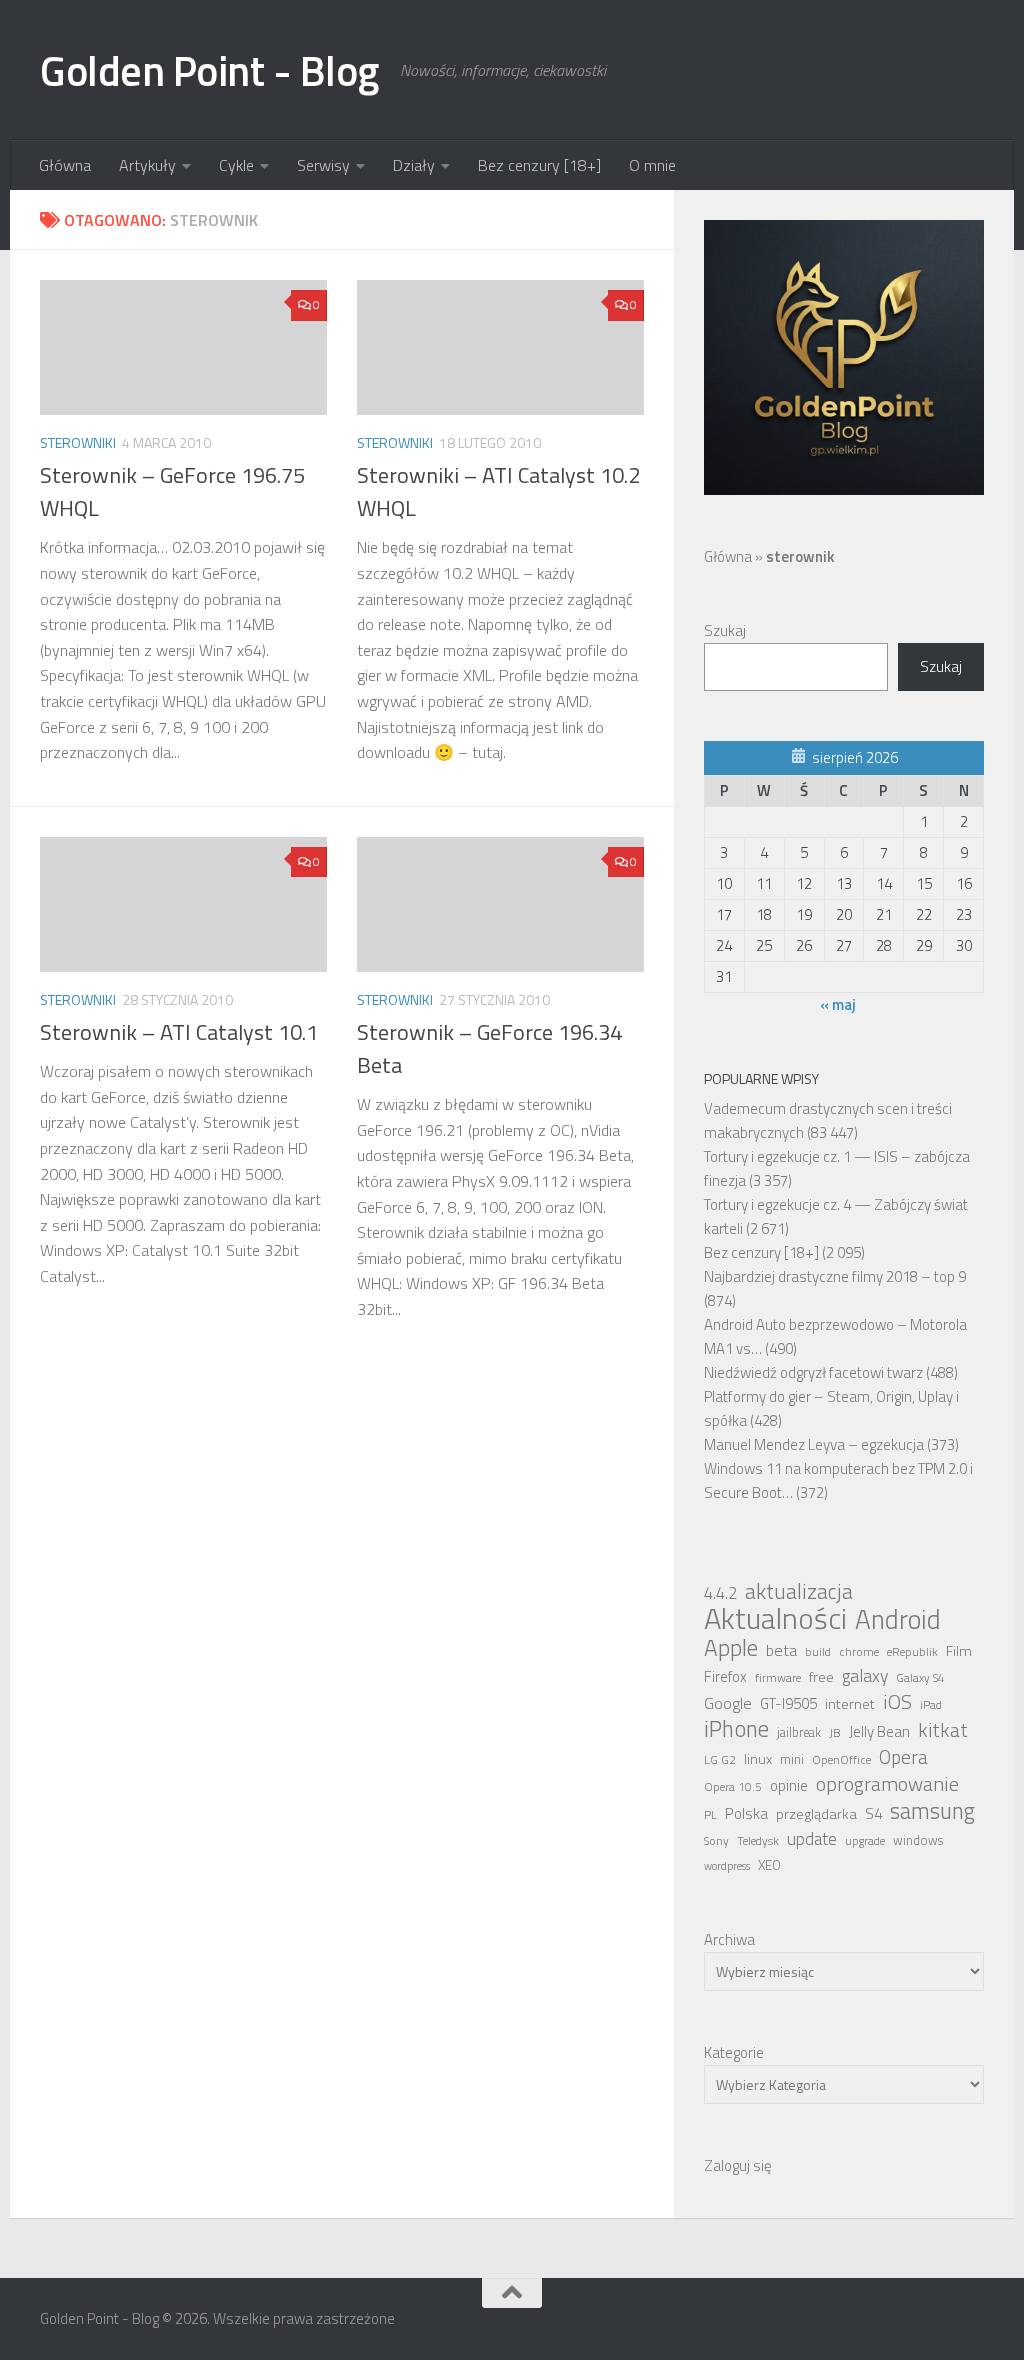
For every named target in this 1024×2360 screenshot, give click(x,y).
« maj (838, 1004)
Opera (903, 1757)
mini (792, 1759)
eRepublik (912, 1652)
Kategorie (734, 2052)
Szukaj (725, 630)
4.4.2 (720, 1593)
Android (898, 1619)
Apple (731, 1648)
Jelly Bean (879, 1731)
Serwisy (323, 165)
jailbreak (799, 1732)
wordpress (727, 1866)
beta (781, 1650)
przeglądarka (816, 1814)
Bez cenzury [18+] (539, 165)
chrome (859, 1652)
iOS (897, 1702)
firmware (778, 1678)
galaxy (865, 1676)
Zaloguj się (738, 2165)
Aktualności (775, 1618)
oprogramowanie (887, 1784)
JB (835, 1733)
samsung (932, 1811)
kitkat (943, 1730)
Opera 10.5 (733, 1787)
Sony (716, 1841)
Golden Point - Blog (210, 70)
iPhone (736, 1729)
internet (850, 1704)
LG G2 (720, 1760)
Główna (65, 165)
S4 (873, 1813)
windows (918, 1840)
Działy (414, 165)
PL (710, 1815)
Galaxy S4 (920, 1678)
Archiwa (729, 1939)
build (818, 1652)
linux (758, 1759)
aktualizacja (799, 1591)
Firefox (725, 1676)
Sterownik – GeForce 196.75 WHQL (172, 491)
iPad (931, 1705)
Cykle (236, 165)
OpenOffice (841, 1760)
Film (959, 1651)
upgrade (865, 1841)
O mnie (652, 165)
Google (728, 1703)
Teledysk (758, 1841)
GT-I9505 (788, 1703)
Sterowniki (78, 442)
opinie (789, 1785)
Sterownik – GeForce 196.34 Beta (489, 1048)
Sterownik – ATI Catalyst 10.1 (179, 1032)
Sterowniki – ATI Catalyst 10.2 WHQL (498, 491)
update (812, 1839)
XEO (769, 1865)
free (821, 1677)
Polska (746, 1813)
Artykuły (147, 165)
